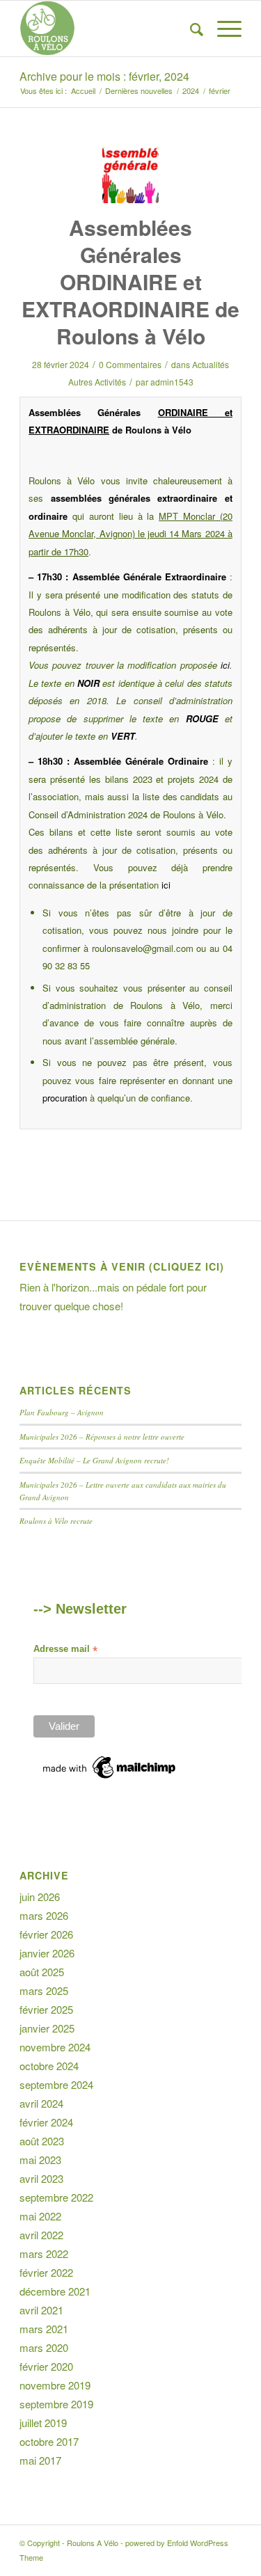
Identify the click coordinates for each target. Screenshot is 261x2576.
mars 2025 (44, 1990)
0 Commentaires (130, 364)
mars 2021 (44, 2329)
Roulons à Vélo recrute (56, 1521)
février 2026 (46, 1934)
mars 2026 (44, 1915)
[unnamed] (130, 175)
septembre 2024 (56, 2084)
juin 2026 (40, 1897)
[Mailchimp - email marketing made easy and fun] (110, 1779)
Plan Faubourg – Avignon (62, 1412)
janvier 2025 (47, 2028)
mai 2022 (40, 2216)
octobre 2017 (49, 2441)
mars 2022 (44, 2253)
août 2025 (42, 1972)
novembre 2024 (55, 2047)
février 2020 (46, 2366)
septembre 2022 (56, 2197)
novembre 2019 (55, 2385)
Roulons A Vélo (93, 2543)
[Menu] (222, 29)
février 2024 (46, 2122)
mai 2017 (40, 2460)
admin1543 (172, 382)
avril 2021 (41, 2310)
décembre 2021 (55, 2291)
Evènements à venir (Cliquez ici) (122, 1266)
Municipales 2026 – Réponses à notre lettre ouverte (102, 1437)
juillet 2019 (43, 2423)
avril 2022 (41, 2235)
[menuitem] (190, 29)
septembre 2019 (56, 2404)
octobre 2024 (49, 2066)
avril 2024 (41, 2103)
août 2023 (42, 2141)
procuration (65, 1098)
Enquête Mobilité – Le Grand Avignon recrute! (94, 1460)
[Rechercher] (190, 29)
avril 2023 (41, 2178)
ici (225, 665)
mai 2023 (40, 2160)
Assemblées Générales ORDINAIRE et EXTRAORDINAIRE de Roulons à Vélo (130, 281)
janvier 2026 (47, 1953)
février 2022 (46, 2272)
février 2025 (46, 2009)
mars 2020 (44, 2347)
